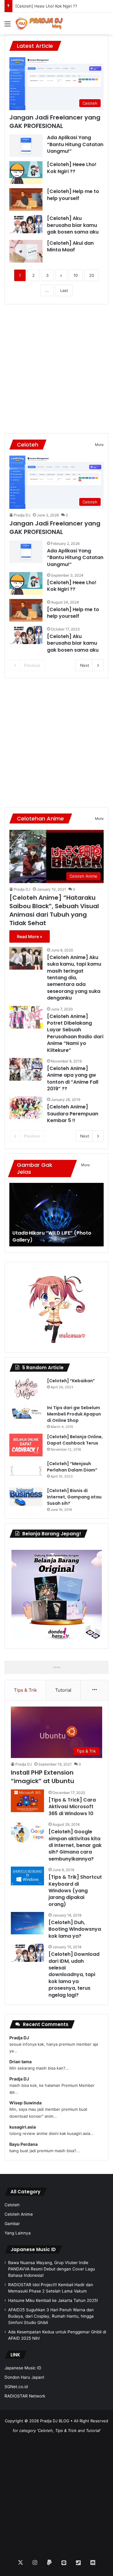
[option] (56, 1215)
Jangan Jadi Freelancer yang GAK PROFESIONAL (55, 122)
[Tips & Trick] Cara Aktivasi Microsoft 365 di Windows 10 (72, 1807)
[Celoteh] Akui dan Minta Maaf (70, 246)
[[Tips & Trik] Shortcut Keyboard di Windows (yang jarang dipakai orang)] (27, 1876)
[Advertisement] (56, 369)
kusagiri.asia (23, 2127)
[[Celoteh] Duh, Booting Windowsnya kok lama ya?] (27, 1923)
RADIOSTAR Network (25, 2396)
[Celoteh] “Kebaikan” (71, 1381)
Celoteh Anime (19, 2214)
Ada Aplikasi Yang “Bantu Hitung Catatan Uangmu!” (75, 144)
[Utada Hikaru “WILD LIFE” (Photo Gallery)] (56, 1215)
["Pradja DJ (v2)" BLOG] (39, 23)
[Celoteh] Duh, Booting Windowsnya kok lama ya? (75, 1929)
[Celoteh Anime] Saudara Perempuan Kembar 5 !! (73, 1114)
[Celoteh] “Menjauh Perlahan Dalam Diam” (72, 1467)
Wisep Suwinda (25, 2103)
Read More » (30, 936)
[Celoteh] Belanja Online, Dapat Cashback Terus (75, 1440)
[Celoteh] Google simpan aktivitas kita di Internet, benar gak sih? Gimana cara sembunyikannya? (75, 1845)
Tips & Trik (25, 1690)
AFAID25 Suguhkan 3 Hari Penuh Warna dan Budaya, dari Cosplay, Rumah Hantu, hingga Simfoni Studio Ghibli (51, 2316)
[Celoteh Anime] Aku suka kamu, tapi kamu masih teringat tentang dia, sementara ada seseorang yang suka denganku (74, 978)
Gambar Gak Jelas (35, 1168)
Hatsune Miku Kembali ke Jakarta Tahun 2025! (53, 2300)
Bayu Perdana (24, 2144)
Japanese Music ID (33, 2249)
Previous (32, 665)
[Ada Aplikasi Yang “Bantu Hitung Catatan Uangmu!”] (26, 146)
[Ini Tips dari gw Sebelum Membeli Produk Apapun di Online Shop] (26, 1412)
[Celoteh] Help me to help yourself (73, 195)
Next (85, 665)
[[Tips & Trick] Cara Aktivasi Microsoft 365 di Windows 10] (27, 1801)
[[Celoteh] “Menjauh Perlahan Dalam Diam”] (26, 1472)
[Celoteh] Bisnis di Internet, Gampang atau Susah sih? (74, 1497)
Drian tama (20, 2062)
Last (64, 290)
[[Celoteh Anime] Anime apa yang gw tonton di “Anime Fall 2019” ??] (26, 1069)
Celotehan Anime (40, 818)
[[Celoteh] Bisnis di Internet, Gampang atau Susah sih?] (26, 1497)
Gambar (12, 2224)
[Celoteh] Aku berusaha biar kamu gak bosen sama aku (73, 225)
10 (76, 275)
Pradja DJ (22, 515)
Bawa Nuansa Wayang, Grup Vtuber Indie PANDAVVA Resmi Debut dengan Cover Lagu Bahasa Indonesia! (52, 2269)
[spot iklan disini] (56, 1667)
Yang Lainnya (18, 2233)
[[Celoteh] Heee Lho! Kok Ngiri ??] (26, 173)
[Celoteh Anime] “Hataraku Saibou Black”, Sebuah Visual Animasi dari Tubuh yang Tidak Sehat (54, 910)
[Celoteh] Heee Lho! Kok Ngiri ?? (72, 168)
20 (92, 275)
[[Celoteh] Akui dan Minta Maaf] (26, 251)
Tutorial (63, 1690)
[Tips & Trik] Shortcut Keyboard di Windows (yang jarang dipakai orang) (75, 1891)
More (99, 445)
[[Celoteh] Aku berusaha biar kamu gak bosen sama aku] (26, 224)
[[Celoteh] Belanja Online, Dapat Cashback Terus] (26, 1445)
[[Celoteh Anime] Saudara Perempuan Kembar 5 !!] (26, 1108)
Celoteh (28, 445)
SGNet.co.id (16, 2387)
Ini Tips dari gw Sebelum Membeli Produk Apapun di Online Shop (74, 1414)
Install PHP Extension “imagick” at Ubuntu (42, 1777)
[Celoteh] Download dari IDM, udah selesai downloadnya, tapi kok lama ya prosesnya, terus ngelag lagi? (74, 1974)
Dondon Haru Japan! (24, 2377)
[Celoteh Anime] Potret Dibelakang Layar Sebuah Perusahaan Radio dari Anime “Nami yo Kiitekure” (75, 1033)
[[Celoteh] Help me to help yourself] (26, 200)
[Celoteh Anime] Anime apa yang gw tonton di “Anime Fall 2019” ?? (73, 1079)
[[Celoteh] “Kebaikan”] (26, 1389)
